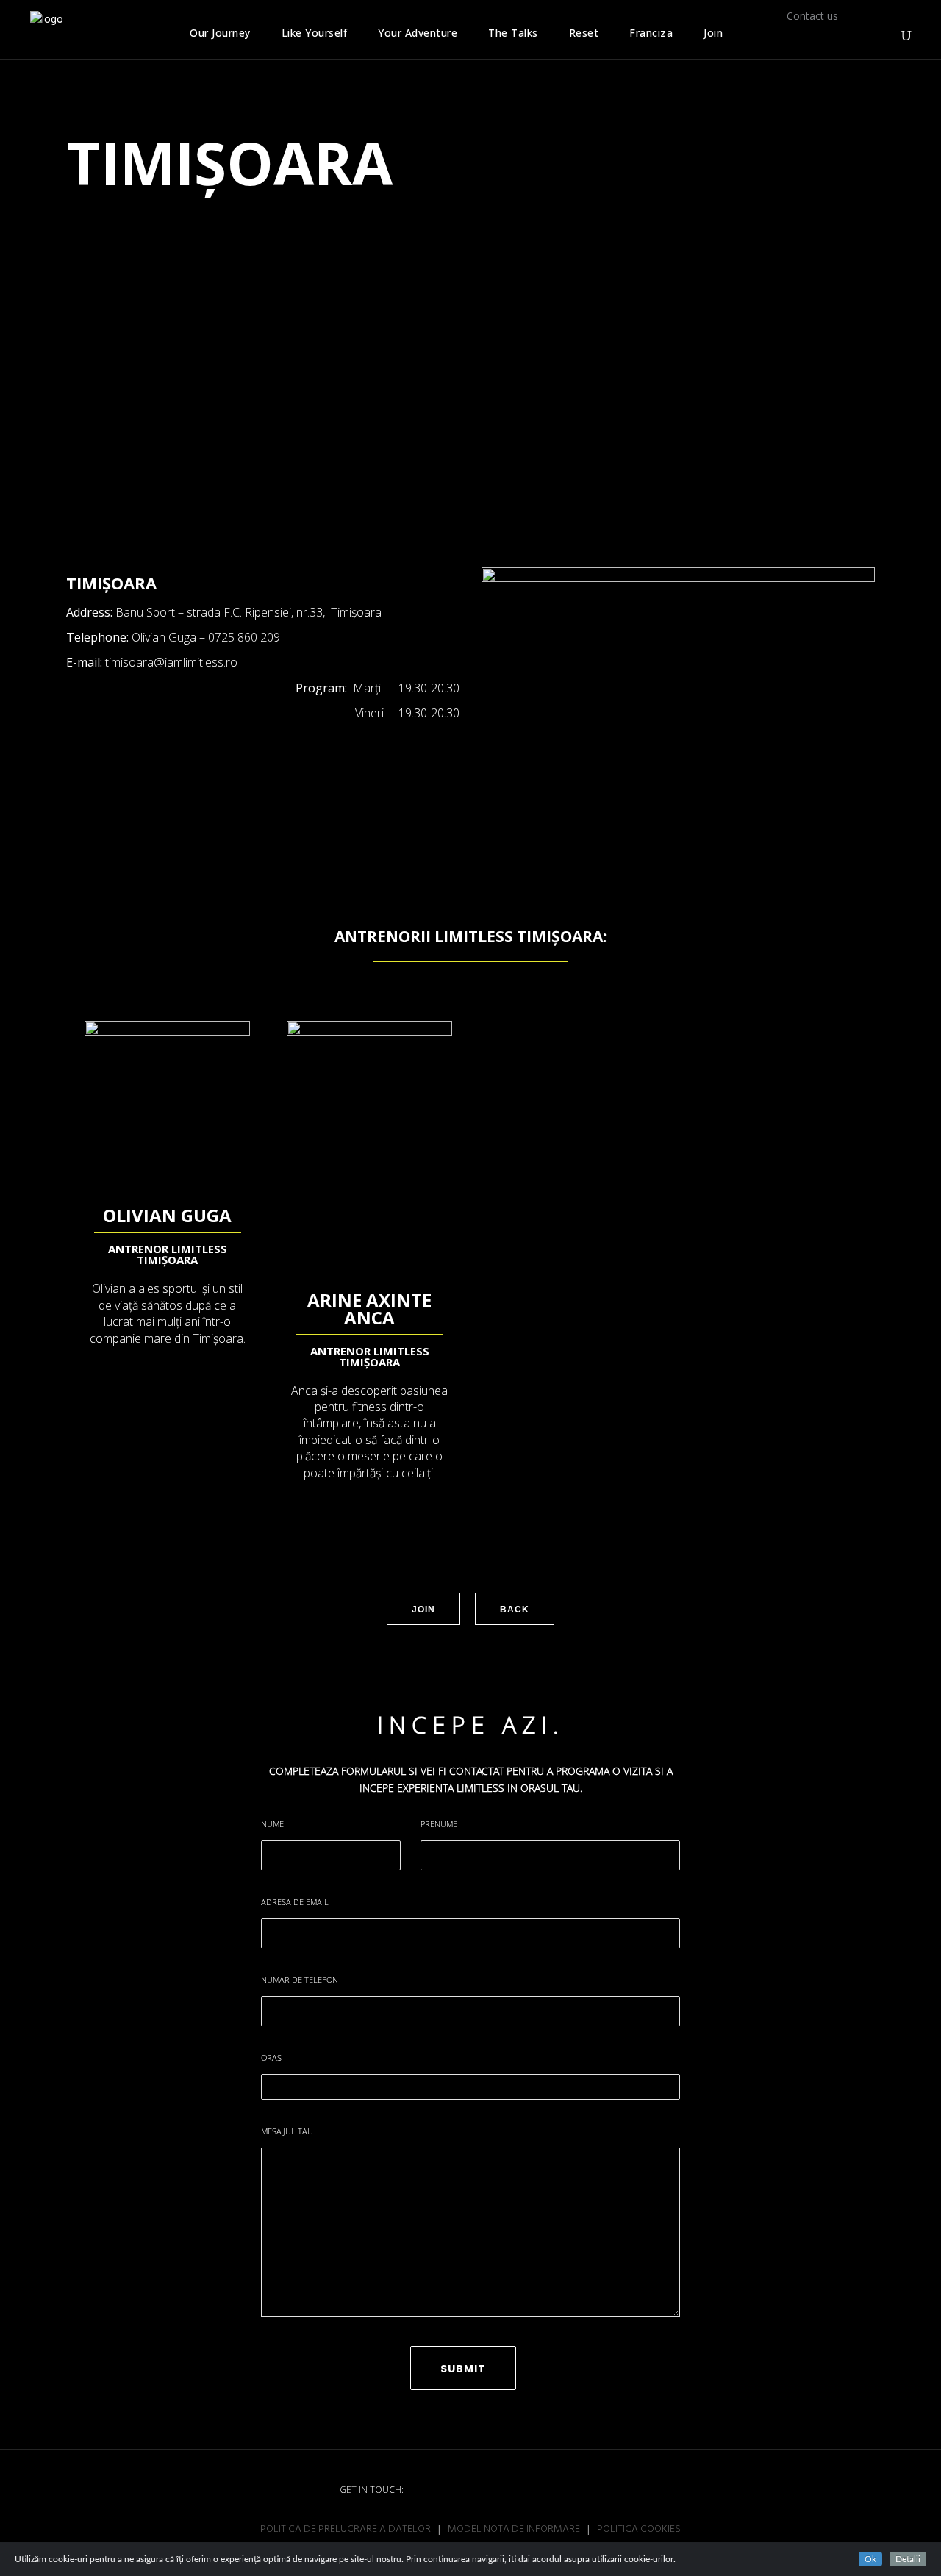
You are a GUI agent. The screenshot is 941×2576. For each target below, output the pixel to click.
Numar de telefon (300, 1980)
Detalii (908, 2559)
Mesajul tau (287, 2131)
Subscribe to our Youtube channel (855, 35)
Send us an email (884, 34)
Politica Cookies (639, 2530)
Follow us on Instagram (826, 35)
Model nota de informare (514, 2530)
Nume (272, 1824)
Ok (870, 2559)
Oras (271, 2057)
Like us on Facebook (798, 35)
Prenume (439, 1824)
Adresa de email (295, 1902)
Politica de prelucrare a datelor (346, 2530)
